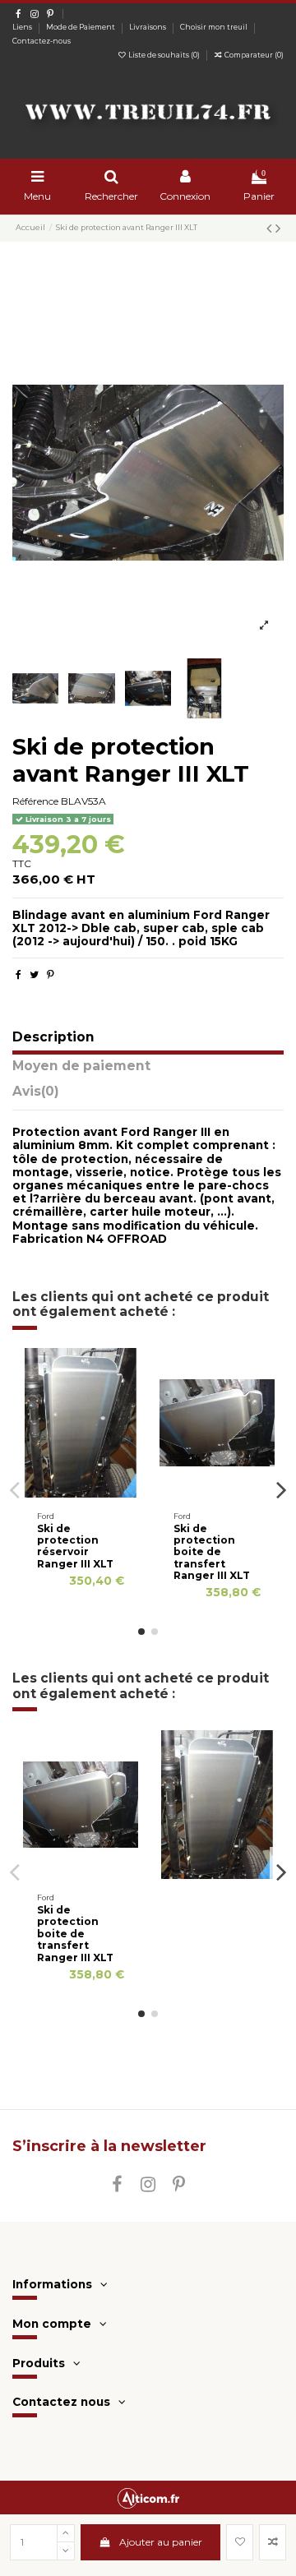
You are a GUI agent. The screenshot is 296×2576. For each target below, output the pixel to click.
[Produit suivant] (278, 229)
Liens (23, 27)
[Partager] (18, 974)
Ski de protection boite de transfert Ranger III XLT (212, 1552)
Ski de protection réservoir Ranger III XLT (75, 1546)
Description (53, 1038)
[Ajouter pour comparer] (273, 2542)
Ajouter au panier (161, 2542)
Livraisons (148, 27)
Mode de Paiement (81, 27)
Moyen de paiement (81, 1066)
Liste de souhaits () (164, 55)
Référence (35, 801)
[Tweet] (34, 974)
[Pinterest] (51, 974)
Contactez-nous (42, 41)
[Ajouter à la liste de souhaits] (240, 2542)
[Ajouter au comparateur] (81, 1493)
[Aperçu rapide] (100, 1493)
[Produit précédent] (271, 229)
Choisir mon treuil (215, 27)
